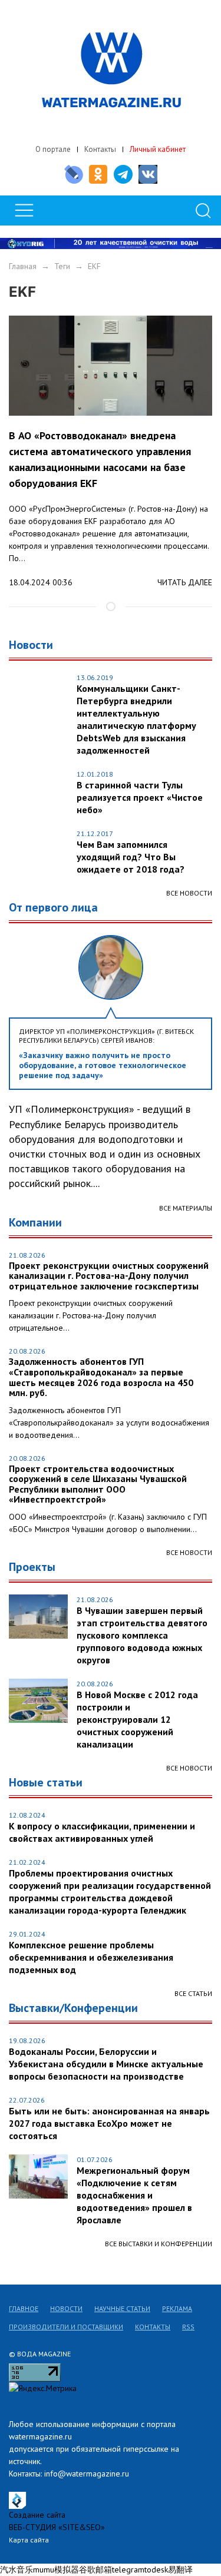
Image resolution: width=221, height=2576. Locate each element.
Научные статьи (122, 2308)
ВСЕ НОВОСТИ (189, 1552)
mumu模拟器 (56, 2570)
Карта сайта (29, 2540)
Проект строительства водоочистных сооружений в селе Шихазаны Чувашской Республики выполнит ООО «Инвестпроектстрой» (98, 1484)
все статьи (193, 1993)
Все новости (189, 893)
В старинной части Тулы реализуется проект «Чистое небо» (140, 797)
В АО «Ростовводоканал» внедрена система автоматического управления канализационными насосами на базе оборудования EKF (100, 459)
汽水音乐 (17, 2570)
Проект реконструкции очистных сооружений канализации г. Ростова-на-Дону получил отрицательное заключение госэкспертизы (109, 1276)
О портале (53, 149)
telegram (128, 2570)
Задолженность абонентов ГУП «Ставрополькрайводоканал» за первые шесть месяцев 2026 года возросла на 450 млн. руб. (101, 1377)
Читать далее (185, 582)
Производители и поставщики (66, 2327)
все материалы (186, 1208)
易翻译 (180, 2570)
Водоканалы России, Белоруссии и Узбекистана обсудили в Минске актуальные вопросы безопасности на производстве (106, 2064)
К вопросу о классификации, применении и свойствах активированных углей (102, 1832)
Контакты (100, 149)
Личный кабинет (158, 149)
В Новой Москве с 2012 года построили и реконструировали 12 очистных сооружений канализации (137, 1719)
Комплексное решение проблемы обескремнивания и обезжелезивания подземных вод (91, 1957)
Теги (62, 266)
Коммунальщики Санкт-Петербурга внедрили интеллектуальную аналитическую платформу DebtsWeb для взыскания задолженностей (136, 719)
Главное (24, 2308)
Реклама (177, 2308)
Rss (188, 2327)
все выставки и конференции (159, 2244)
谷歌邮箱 (95, 2570)
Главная (23, 266)
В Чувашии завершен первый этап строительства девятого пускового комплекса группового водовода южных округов (142, 1635)
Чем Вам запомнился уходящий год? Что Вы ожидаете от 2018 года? (131, 857)
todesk (156, 2570)
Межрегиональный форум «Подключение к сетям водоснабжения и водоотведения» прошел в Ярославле (134, 2195)
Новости (66, 2308)
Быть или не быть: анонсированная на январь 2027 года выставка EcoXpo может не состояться (109, 2123)
